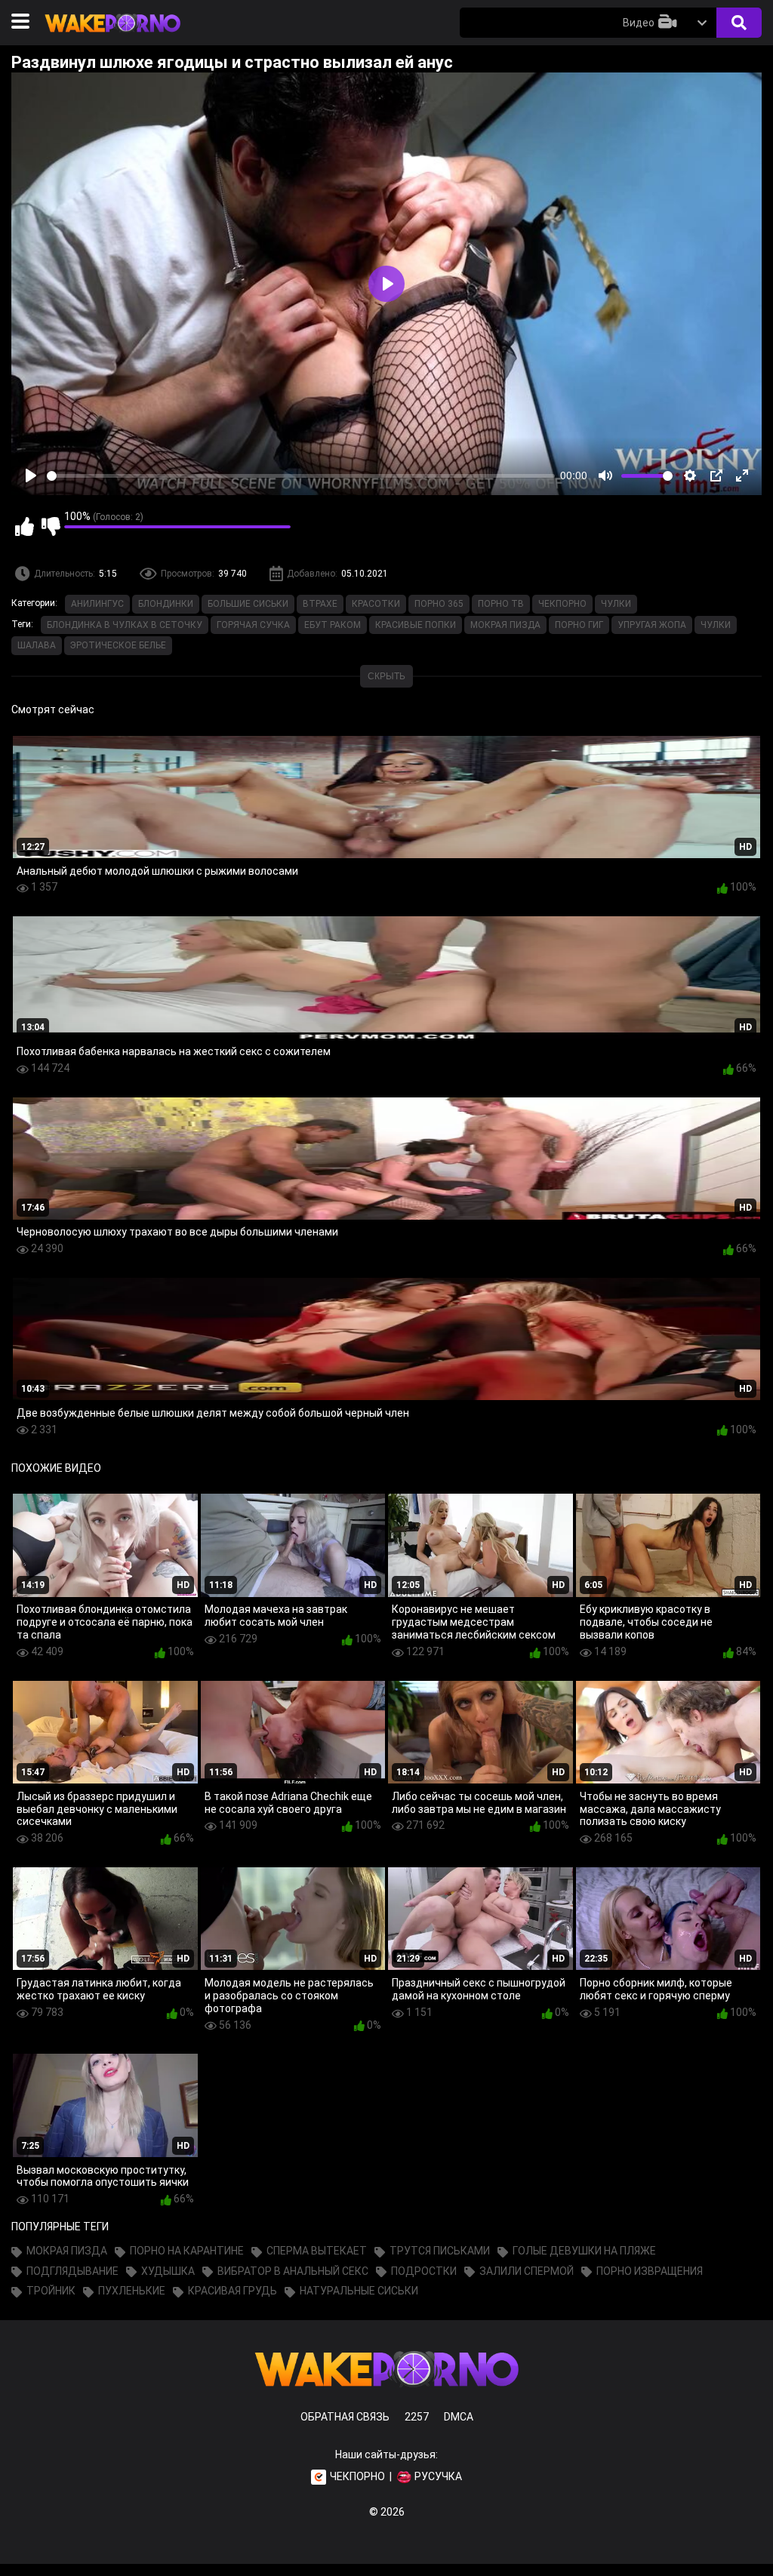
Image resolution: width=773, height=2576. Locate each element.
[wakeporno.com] (112, 35)
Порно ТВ (501, 604)
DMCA (459, 2417)
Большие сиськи (248, 604)
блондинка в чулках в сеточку (125, 625)
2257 (417, 2417)
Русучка (438, 2476)
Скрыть (386, 676)
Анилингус (97, 604)
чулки (716, 625)
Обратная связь (345, 2417)
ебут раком (333, 625)
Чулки (616, 604)
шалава (37, 645)
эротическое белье (118, 645)
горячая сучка (253, 625)
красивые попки (416, 625)
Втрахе (320, 604)
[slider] (301, 476)
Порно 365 (439, 604)
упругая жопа (652, 625)
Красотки (376, 604)
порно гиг (579, 625)
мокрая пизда (505, 625)
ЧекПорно (562, 604)
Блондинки (166, 604)
